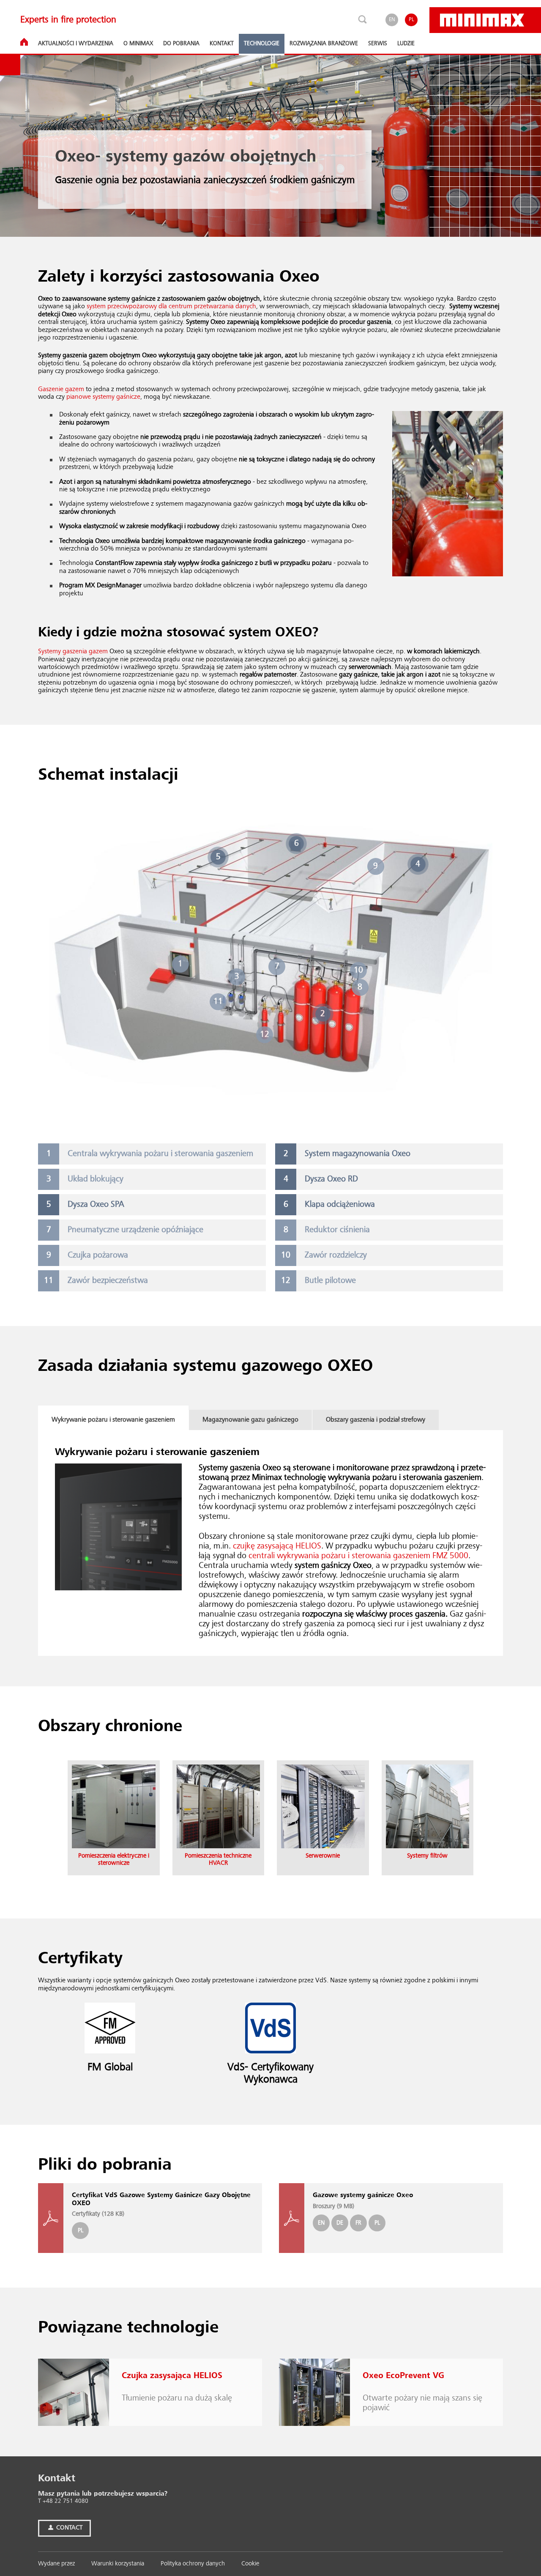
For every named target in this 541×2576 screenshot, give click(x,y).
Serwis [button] (378, 44)
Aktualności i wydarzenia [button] (76, 44)
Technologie (262, 44)
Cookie (250, 2564)
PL (411, 20)
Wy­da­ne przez (56, 2564)
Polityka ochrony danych (193, 2564)
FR (358, 2223)
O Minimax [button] (138, 44)
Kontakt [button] (222, 44)
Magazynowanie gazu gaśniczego (250, 1420)
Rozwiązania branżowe (324, 44)
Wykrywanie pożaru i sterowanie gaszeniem (113, 1420)
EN (392, 20)
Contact (68, 2528)
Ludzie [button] (406, 44)
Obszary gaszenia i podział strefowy (376, 1420)
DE (340, 2223)
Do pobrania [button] (181, 44)
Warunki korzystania (118, 2564)
